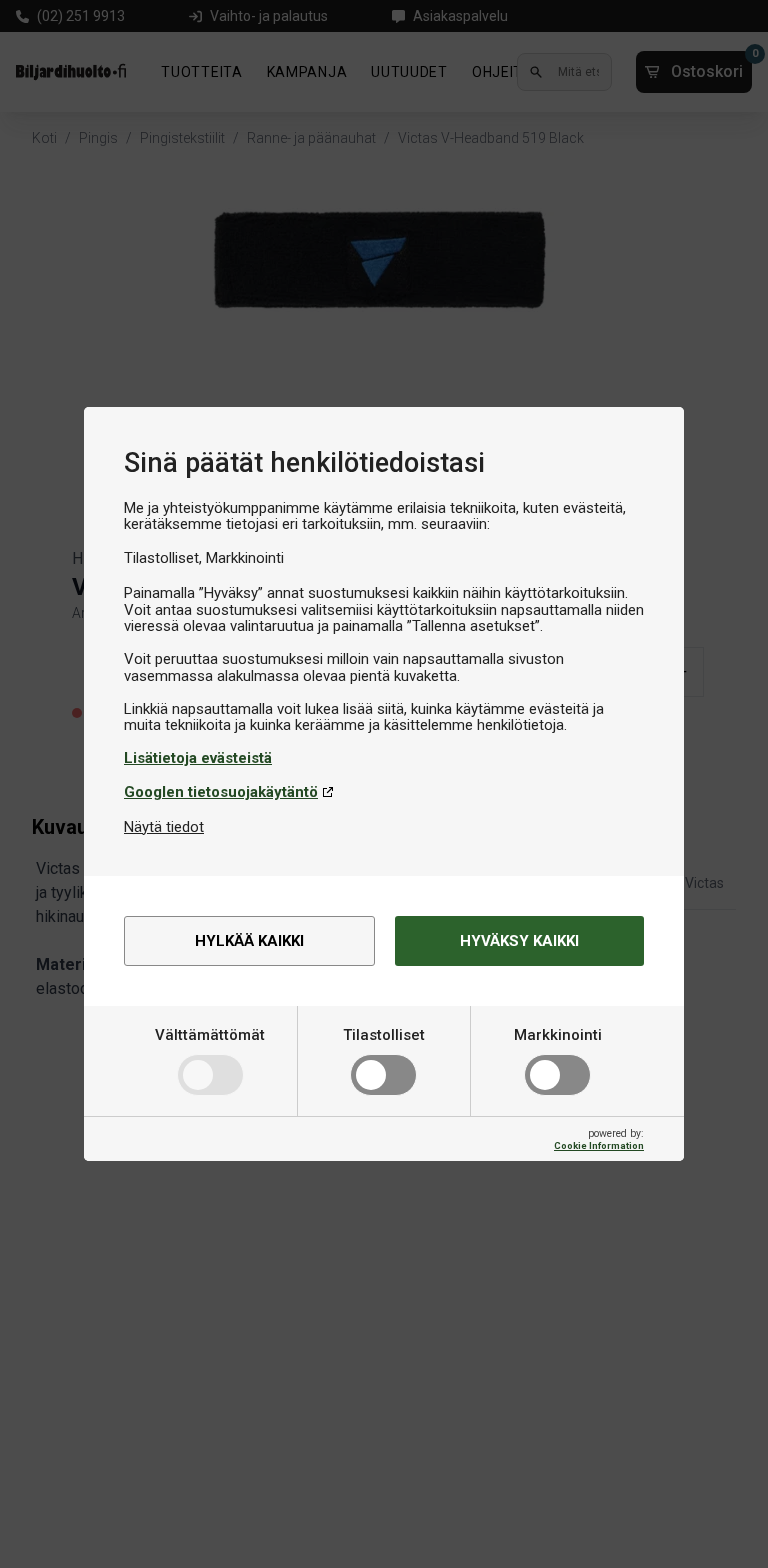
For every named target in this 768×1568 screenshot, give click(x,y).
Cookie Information (599, 1145)
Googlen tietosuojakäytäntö (221, 792)
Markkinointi (558, 1035)
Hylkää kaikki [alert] (249, 941)
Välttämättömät (210, 1035)
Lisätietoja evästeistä (198, 758)
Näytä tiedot (164, 827)
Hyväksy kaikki (519, 941)
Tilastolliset (384, 1035)
